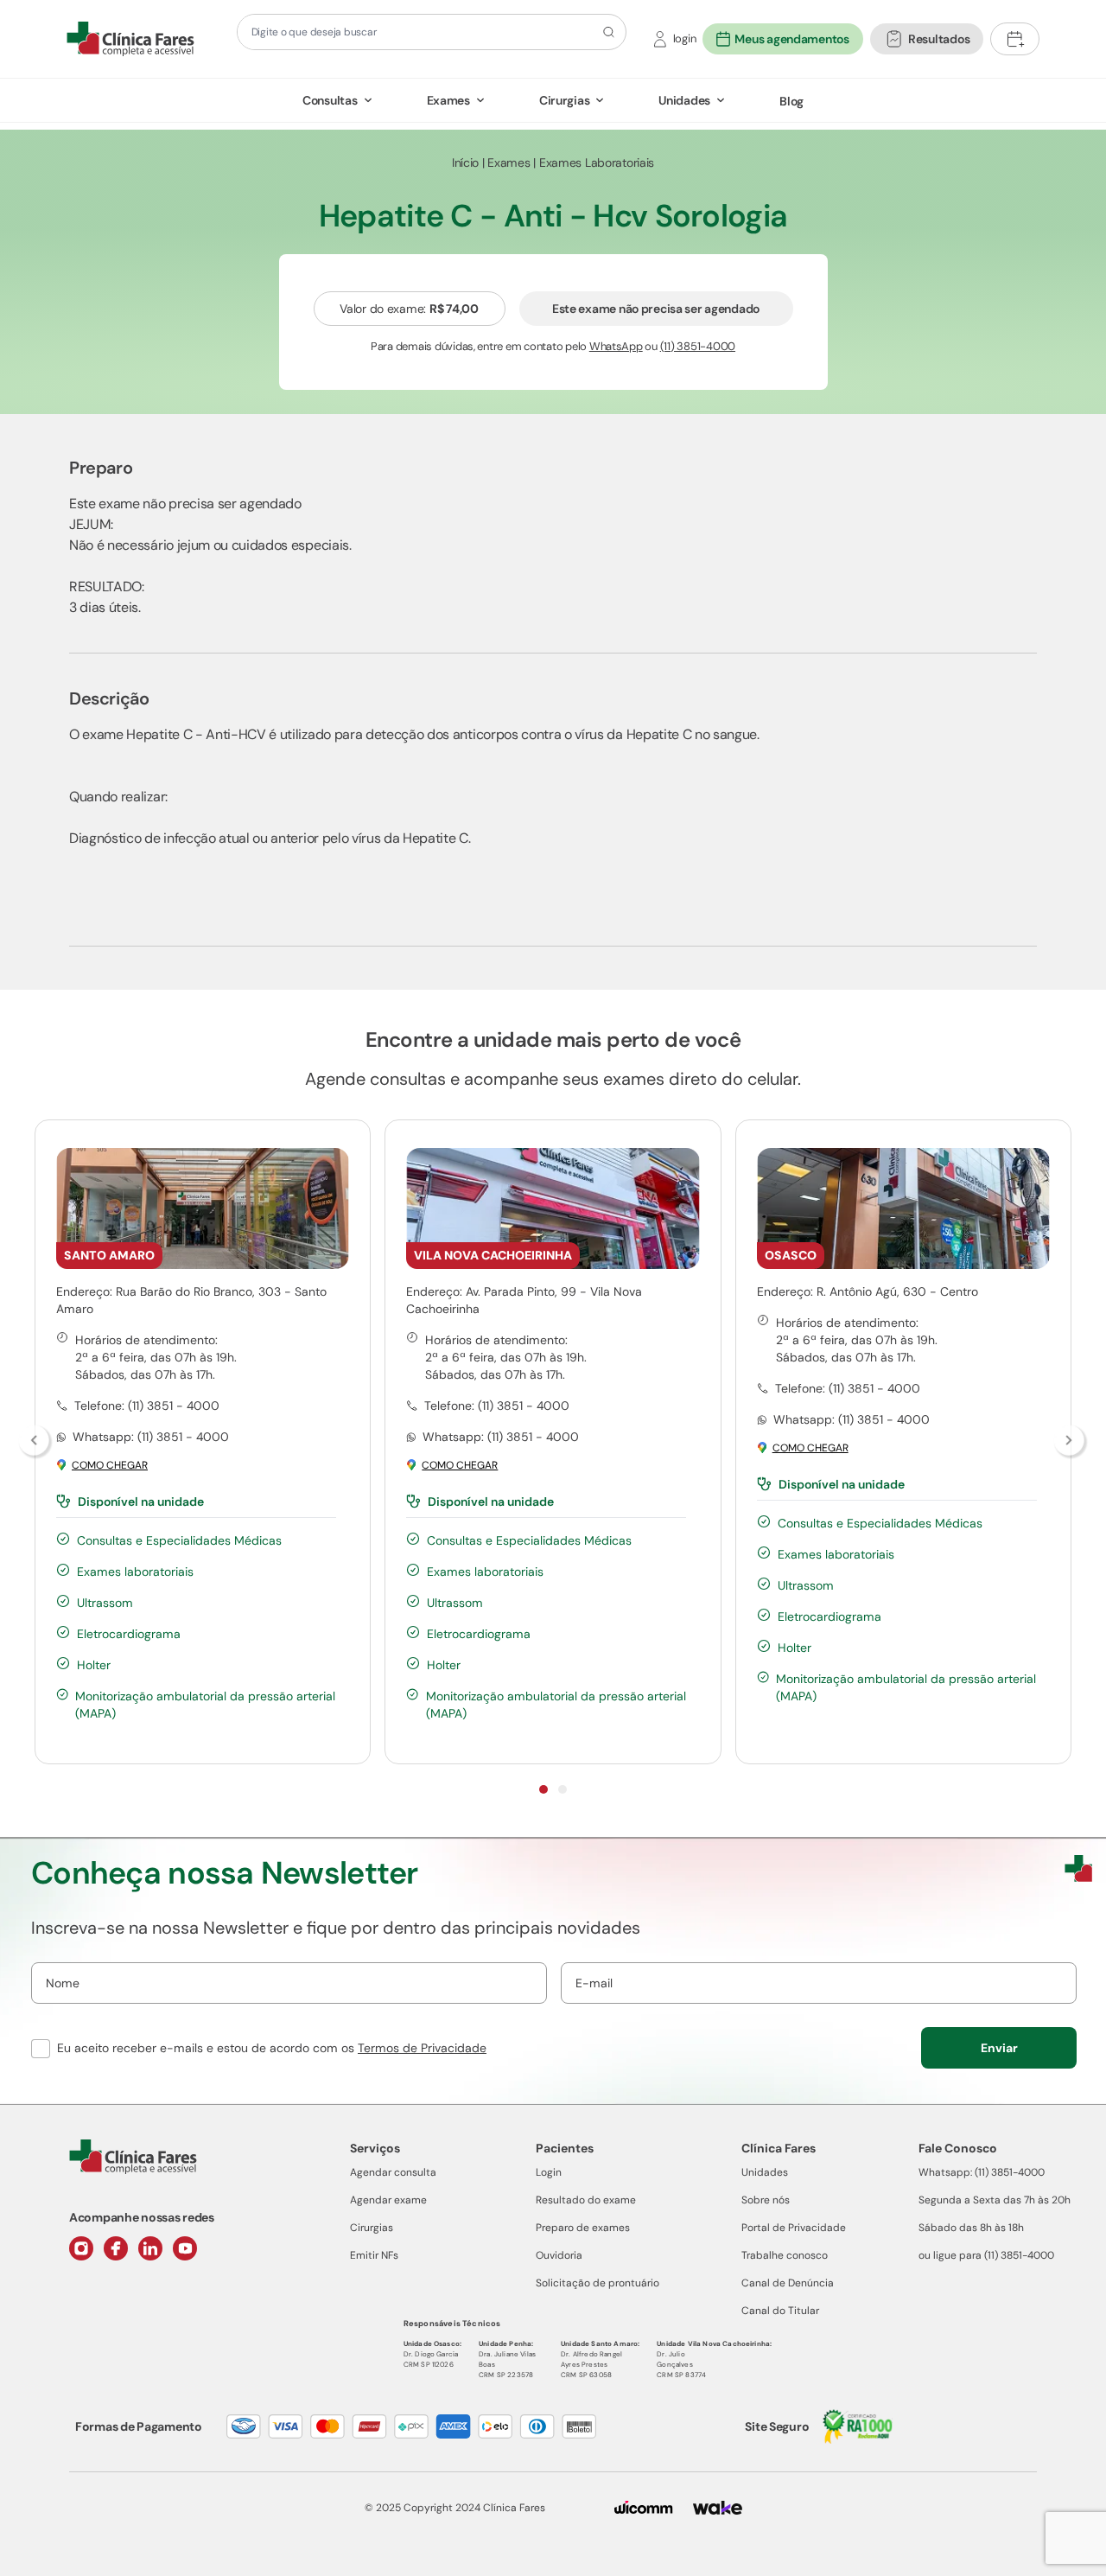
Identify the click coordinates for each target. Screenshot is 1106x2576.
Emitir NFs (374, 2255)
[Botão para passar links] (1071, 1442)
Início (465, 163)
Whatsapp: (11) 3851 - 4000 (151, 1437)
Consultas (330, 100)
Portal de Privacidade (794, 2228)
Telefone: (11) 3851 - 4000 (147, 1406)
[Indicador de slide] (543, 1789)
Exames (448, 100)
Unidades (684, 100)
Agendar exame (388, 2200)
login (685, 38)
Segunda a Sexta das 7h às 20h (995, 2200)
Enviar (999, 2048)
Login (549, 2172)
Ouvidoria (559, 2255)
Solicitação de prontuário (597, 2283)
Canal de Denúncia (788, 2283)
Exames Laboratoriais (597, 163)
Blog (791, 101)
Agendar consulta (393, 2172)
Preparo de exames (583, 2228)
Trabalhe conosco (785, 2255)
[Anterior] (35, 1442)
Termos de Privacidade (422, 2048)
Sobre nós (766, 2200)
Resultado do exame (586, 2200)
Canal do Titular (780, 2311)
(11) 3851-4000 (698, 346)
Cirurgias (564, 100)
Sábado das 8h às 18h (971, 2228)
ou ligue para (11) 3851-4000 (986, 2255)
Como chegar (110, 1466)
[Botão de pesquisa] (606, 32)
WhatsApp (616, 346)
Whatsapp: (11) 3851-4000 (982, 2172)
